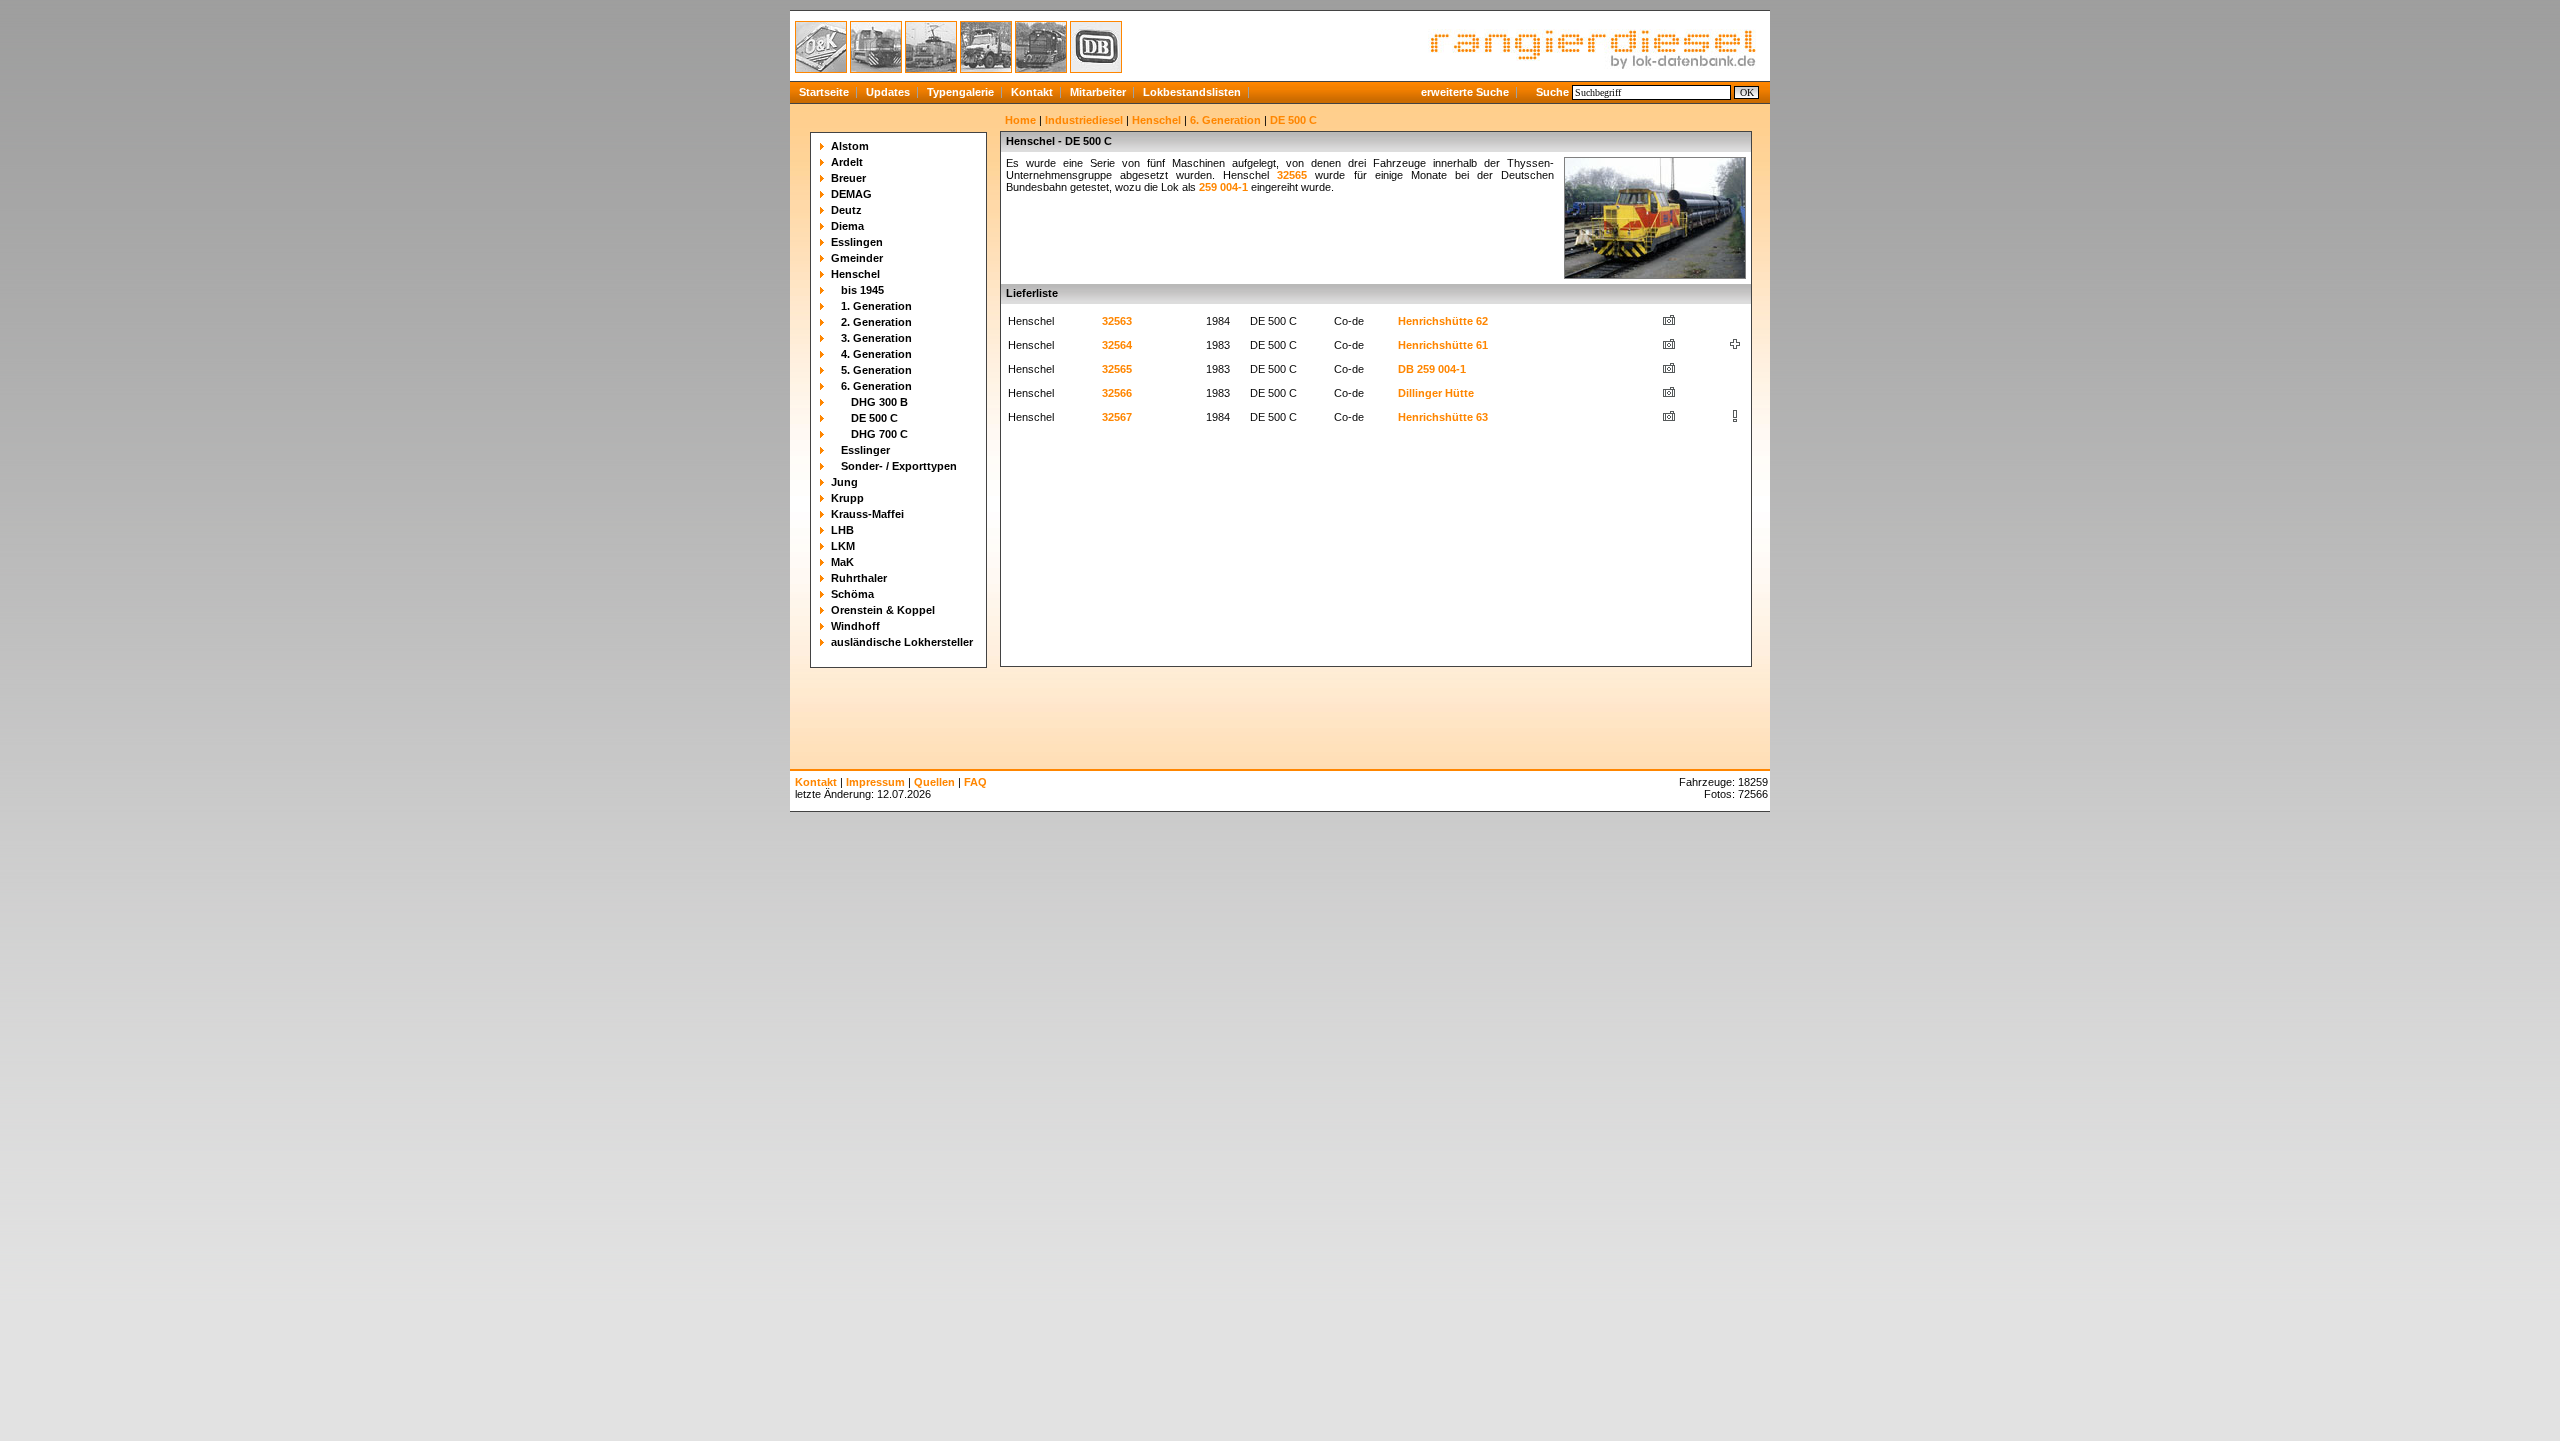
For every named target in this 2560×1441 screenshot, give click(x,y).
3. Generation (876, 338)
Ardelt (847, 162)
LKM (843, 546)
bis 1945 (862, 290)
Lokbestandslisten (1192, 92)
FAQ (975, 782)
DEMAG (851, 194)
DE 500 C (874, 418)
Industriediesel (1084, 120)
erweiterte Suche (1465, 92)
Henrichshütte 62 (1443, 321)
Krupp (847, 498)
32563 (1117, 321)
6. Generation (876, 386)
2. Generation (876, 322)
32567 (1117, 417)
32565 (1292, 175)
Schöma (852, 594)
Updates (888, 92)
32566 (1117, 393)
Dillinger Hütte (1436, 393)
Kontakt (1032, 92)
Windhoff (855, 626)
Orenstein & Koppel (883, 610)
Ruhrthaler (859, 578)
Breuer (848, 178)
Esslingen (857, 242)
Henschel (855, 274)
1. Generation (876, 306)
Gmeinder (857, 258)
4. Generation (876, 354)
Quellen (934, 782)
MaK (842, 562)
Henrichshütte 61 (1443, 345)
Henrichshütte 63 (1443, 417)
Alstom (850, 146)
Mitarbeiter (1098, 92)
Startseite (824, 92)
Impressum (875, 782)
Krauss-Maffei (867, 514)
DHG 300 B (879, 402)
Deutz (846, 210)
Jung (844, 482)
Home (1020, 120)
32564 (1117, 345)
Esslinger (865, 450)
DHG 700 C (879, 434)
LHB (842, 530)
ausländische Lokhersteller (902, 642)
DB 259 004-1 (1432, 369)
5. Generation (876, 370)
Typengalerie (960, 92)
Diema (847, 226)
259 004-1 (1223, 187)
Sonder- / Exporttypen (899, 466)
